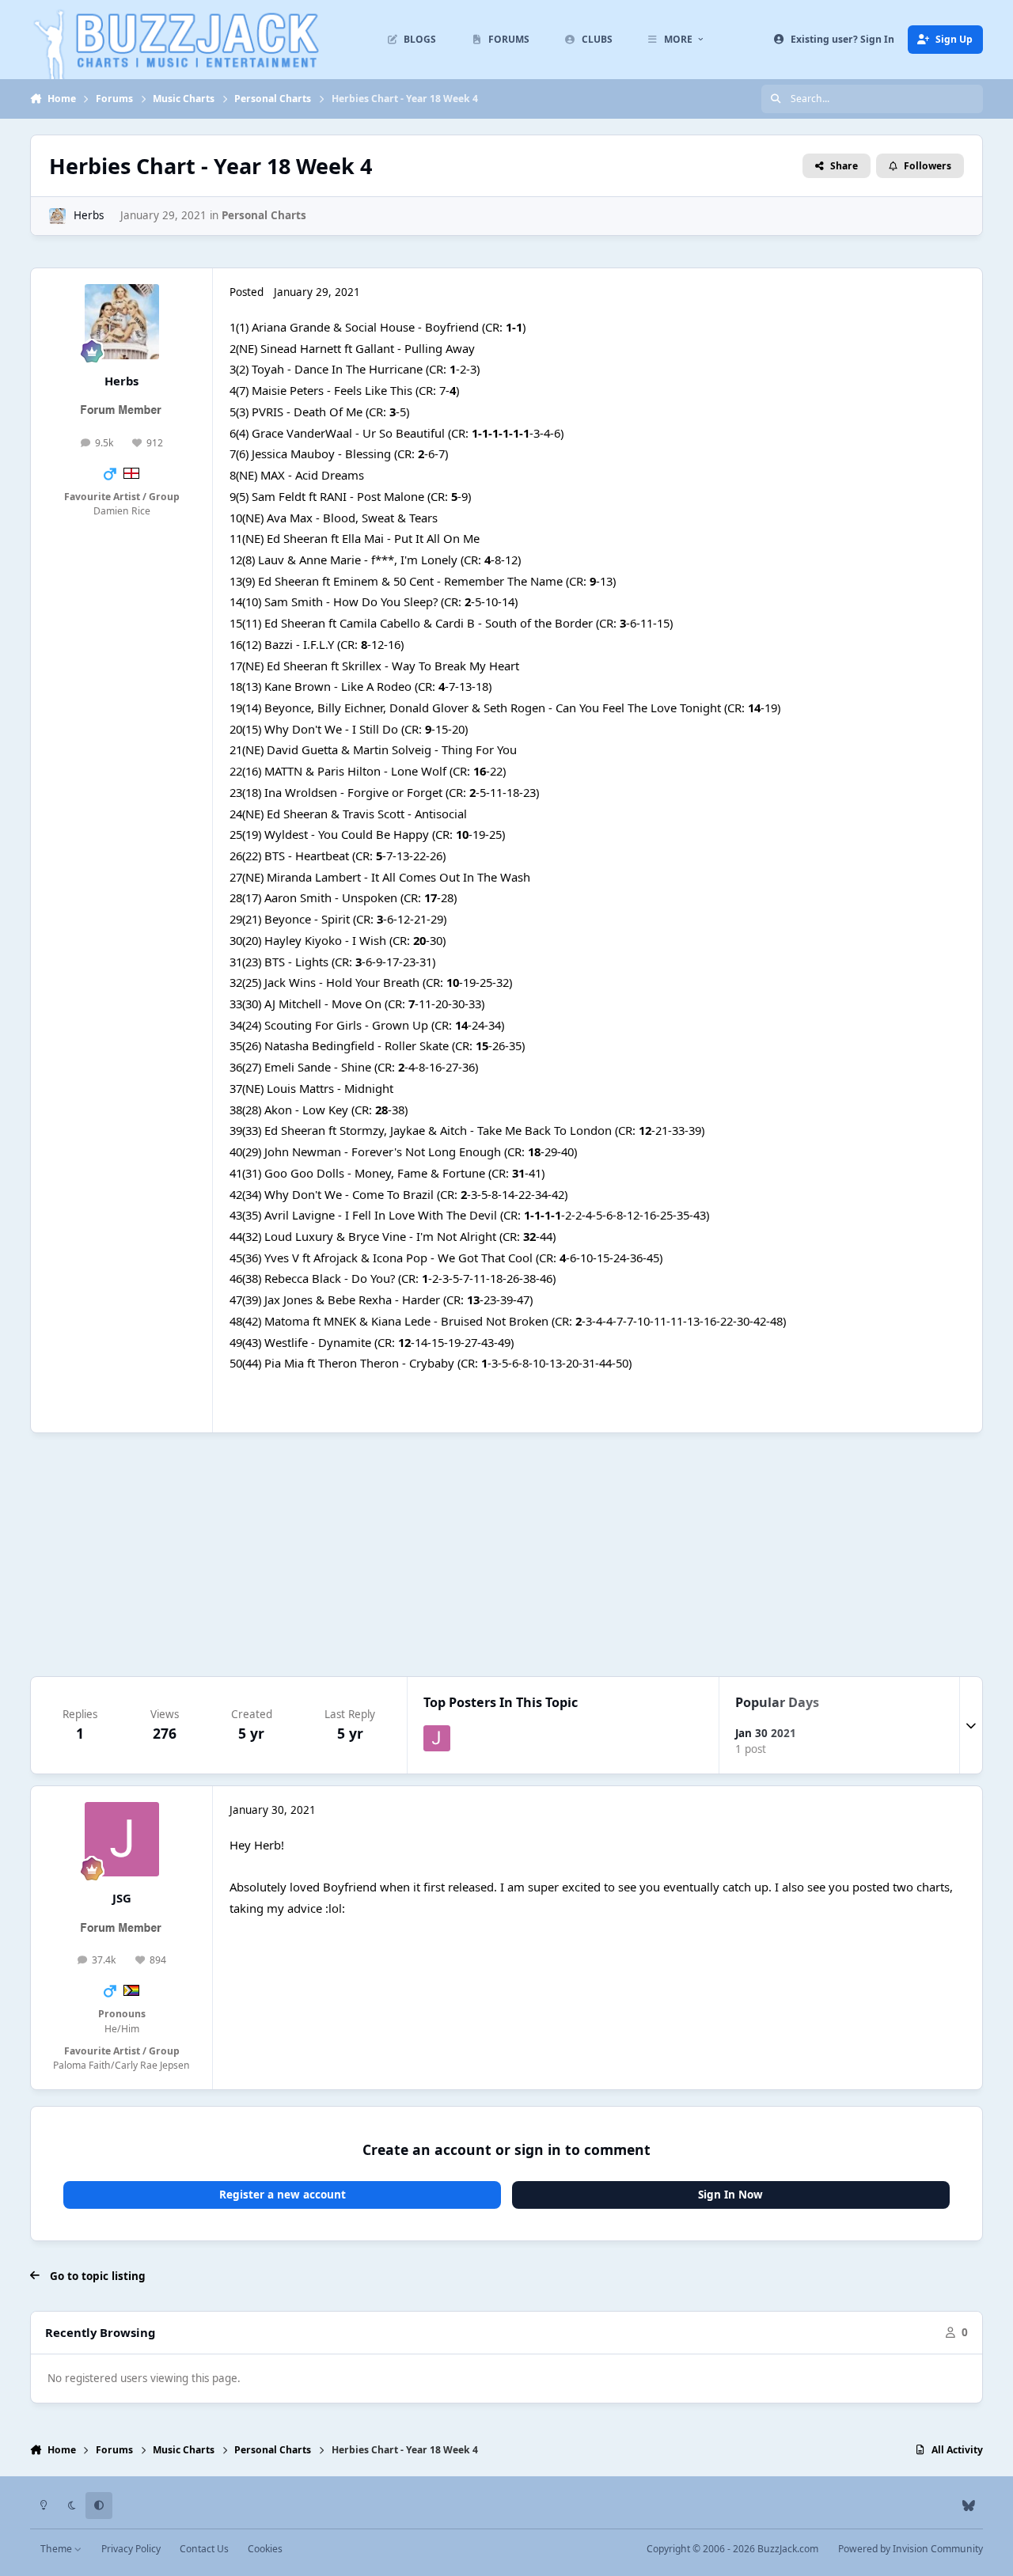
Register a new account (283, 2195)
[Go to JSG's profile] (437, 1739)
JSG (122, 1898)
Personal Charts (264, 215)
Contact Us (204, 2549)
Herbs (89, 215)
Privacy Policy (131, 2549)
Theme (57, 2549)
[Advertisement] (506, 1554)
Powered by (911, 2549)
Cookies (265, 2549)
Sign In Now (730, 2195)
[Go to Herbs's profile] (57, 216)
